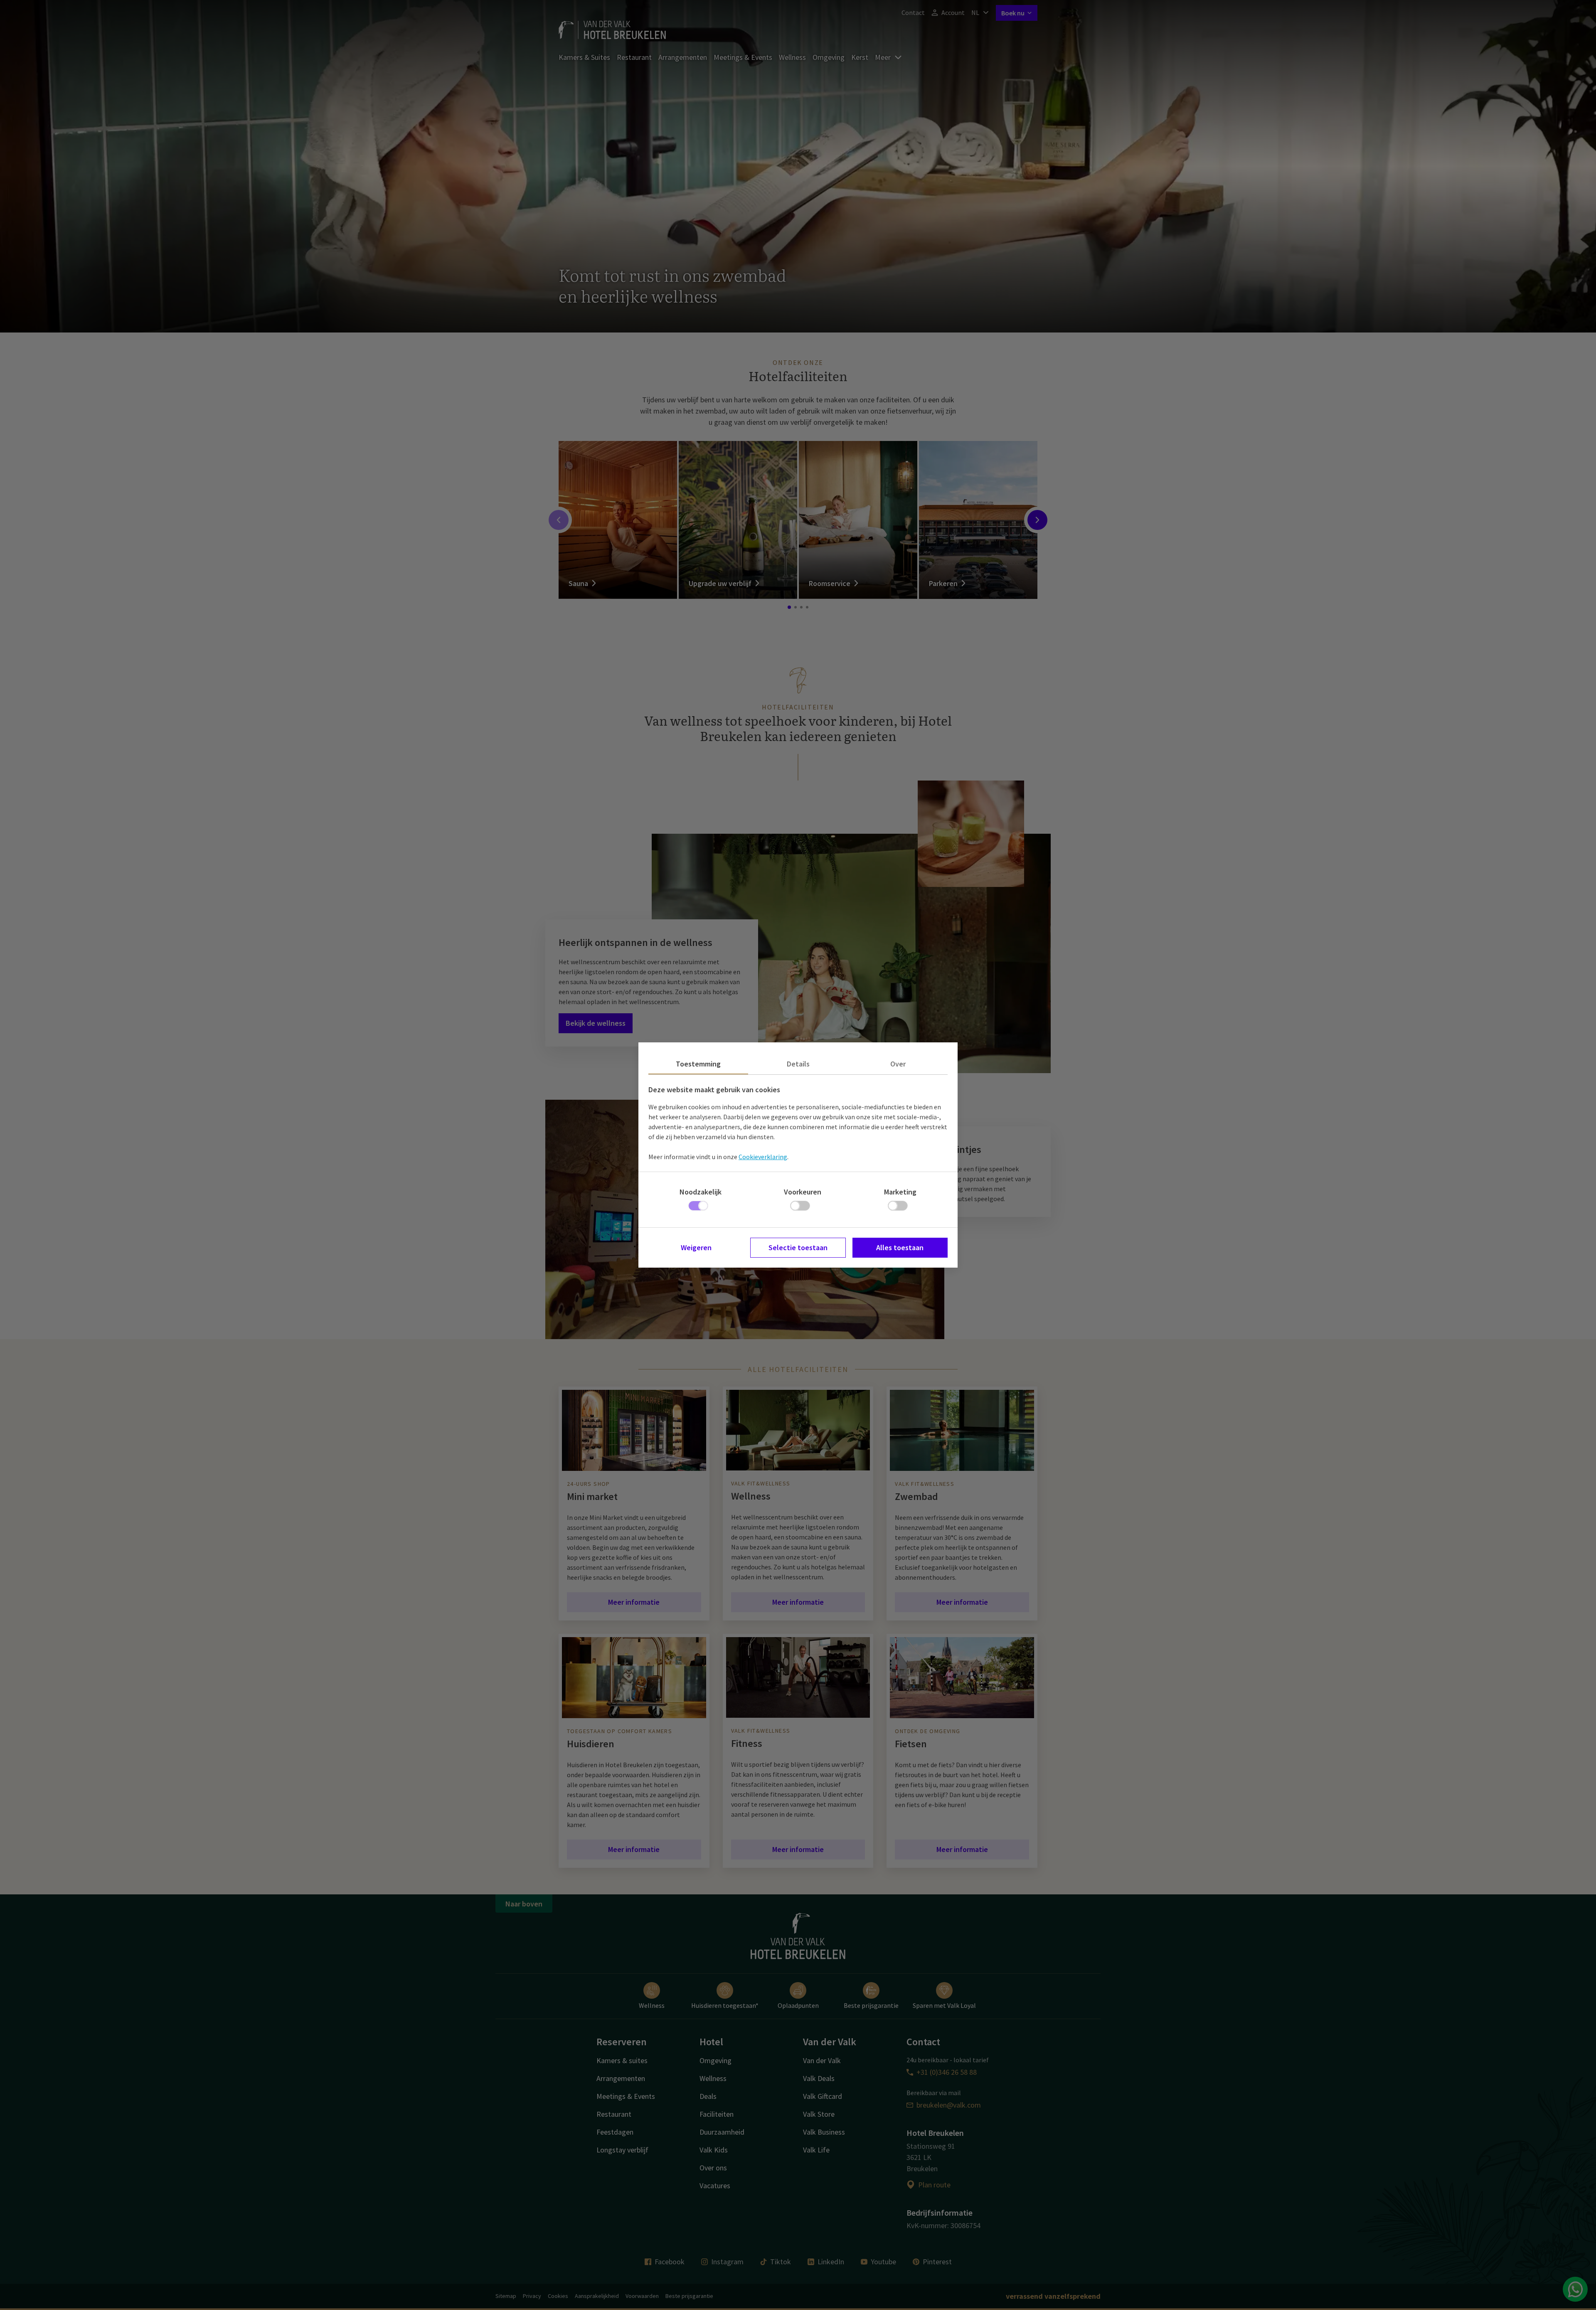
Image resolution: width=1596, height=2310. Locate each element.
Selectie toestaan (798, 1247)
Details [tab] (798, 1064)
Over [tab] (898, 1064)
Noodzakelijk (701, 1192)
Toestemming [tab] (698, 1064)
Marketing (900, 1192)
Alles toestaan (900, 1247)
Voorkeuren (803, 1192)
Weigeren (696, 1247)
